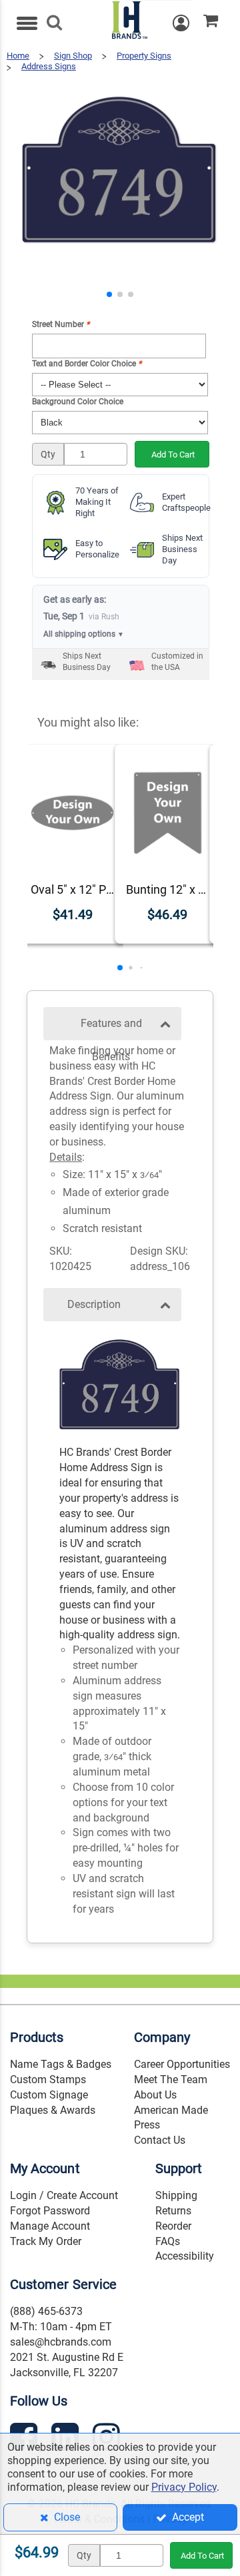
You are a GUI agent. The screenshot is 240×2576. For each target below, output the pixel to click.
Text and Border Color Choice (87, 364)
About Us (155, 2095)
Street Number (61, 324)
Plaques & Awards (53, 2110)
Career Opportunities (182, 2064)
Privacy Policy (184, 2487)
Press (147, 2125)
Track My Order (46, 2241)
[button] (109, 294)
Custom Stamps (48, 2080)
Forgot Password (50, 2211)
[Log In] (188, 23)
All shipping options (84, 634)
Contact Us (160, 2140)
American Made (171, 2110)
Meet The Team (171, 2080)
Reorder (173, 2226)
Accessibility (185, 2256)
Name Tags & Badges (61, 2064)
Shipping (176, 2195)
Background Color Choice (78, 402)
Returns (173, 2211)
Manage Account (50, 2226)
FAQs (168, 2241)
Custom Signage (49, 2095)
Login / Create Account (64, 2195)
